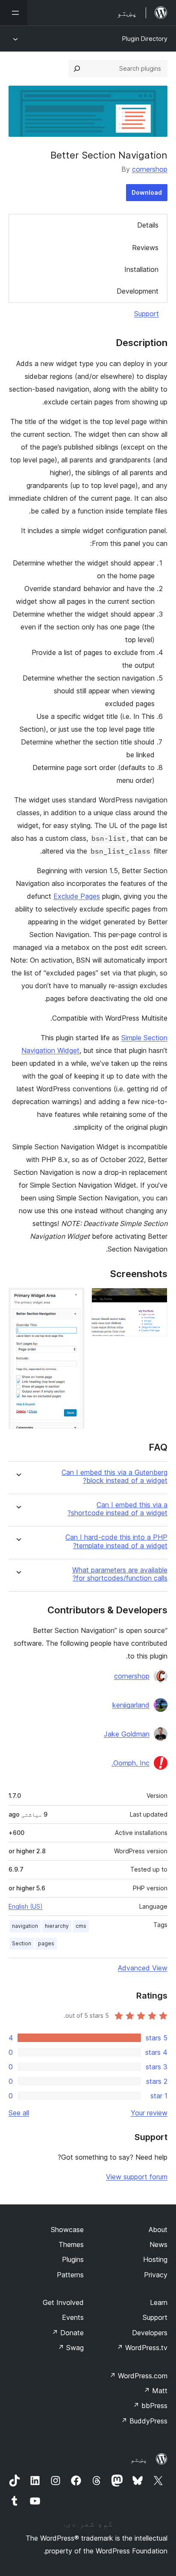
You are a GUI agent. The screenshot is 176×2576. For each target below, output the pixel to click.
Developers (150, 2333)
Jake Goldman (127, 1734)
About (158, 2230)
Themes (71, 2244)
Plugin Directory (145, 39)
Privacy (156, 2275)
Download (147, 192)
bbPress (150, 2406)
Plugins (73, 2259)
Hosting (155, 2259)
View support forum (137, 2177)
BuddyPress (144, 2421)
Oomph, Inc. (131, 1763)
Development (138, 291)
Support (147, 314)
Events (73, 2317)
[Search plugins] (77, 69)
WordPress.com (138, 2376)
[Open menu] (14, 13)
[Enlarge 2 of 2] (73, 1299)
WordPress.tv (142, 2348)
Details (148, 225)
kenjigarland (131, 1705)
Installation (141, 269)
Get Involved (63, 2302)
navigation (25, 1926)
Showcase (67, 2230)
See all (19, 2113)
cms (81, 1926)
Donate (68, 2333)
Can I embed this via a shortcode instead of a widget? (117, 1509)
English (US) (26, 1906)
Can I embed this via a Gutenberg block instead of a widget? (114, 1477)
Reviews (145, 248)
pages (46, 1943)
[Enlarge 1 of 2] (156, 1299)
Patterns (70, 2275)
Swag (71, 2348)
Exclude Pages (77, 896)
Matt (155, 2391)
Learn (159, 2302)
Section (22, 1943)
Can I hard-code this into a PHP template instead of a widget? (116, 1541)
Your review (149, 2113)
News (158, 2244)
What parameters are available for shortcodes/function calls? (120, 1574)
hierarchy (57, 1926)
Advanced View (143, 1968)
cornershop (150, 169)
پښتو (139, 2459)
